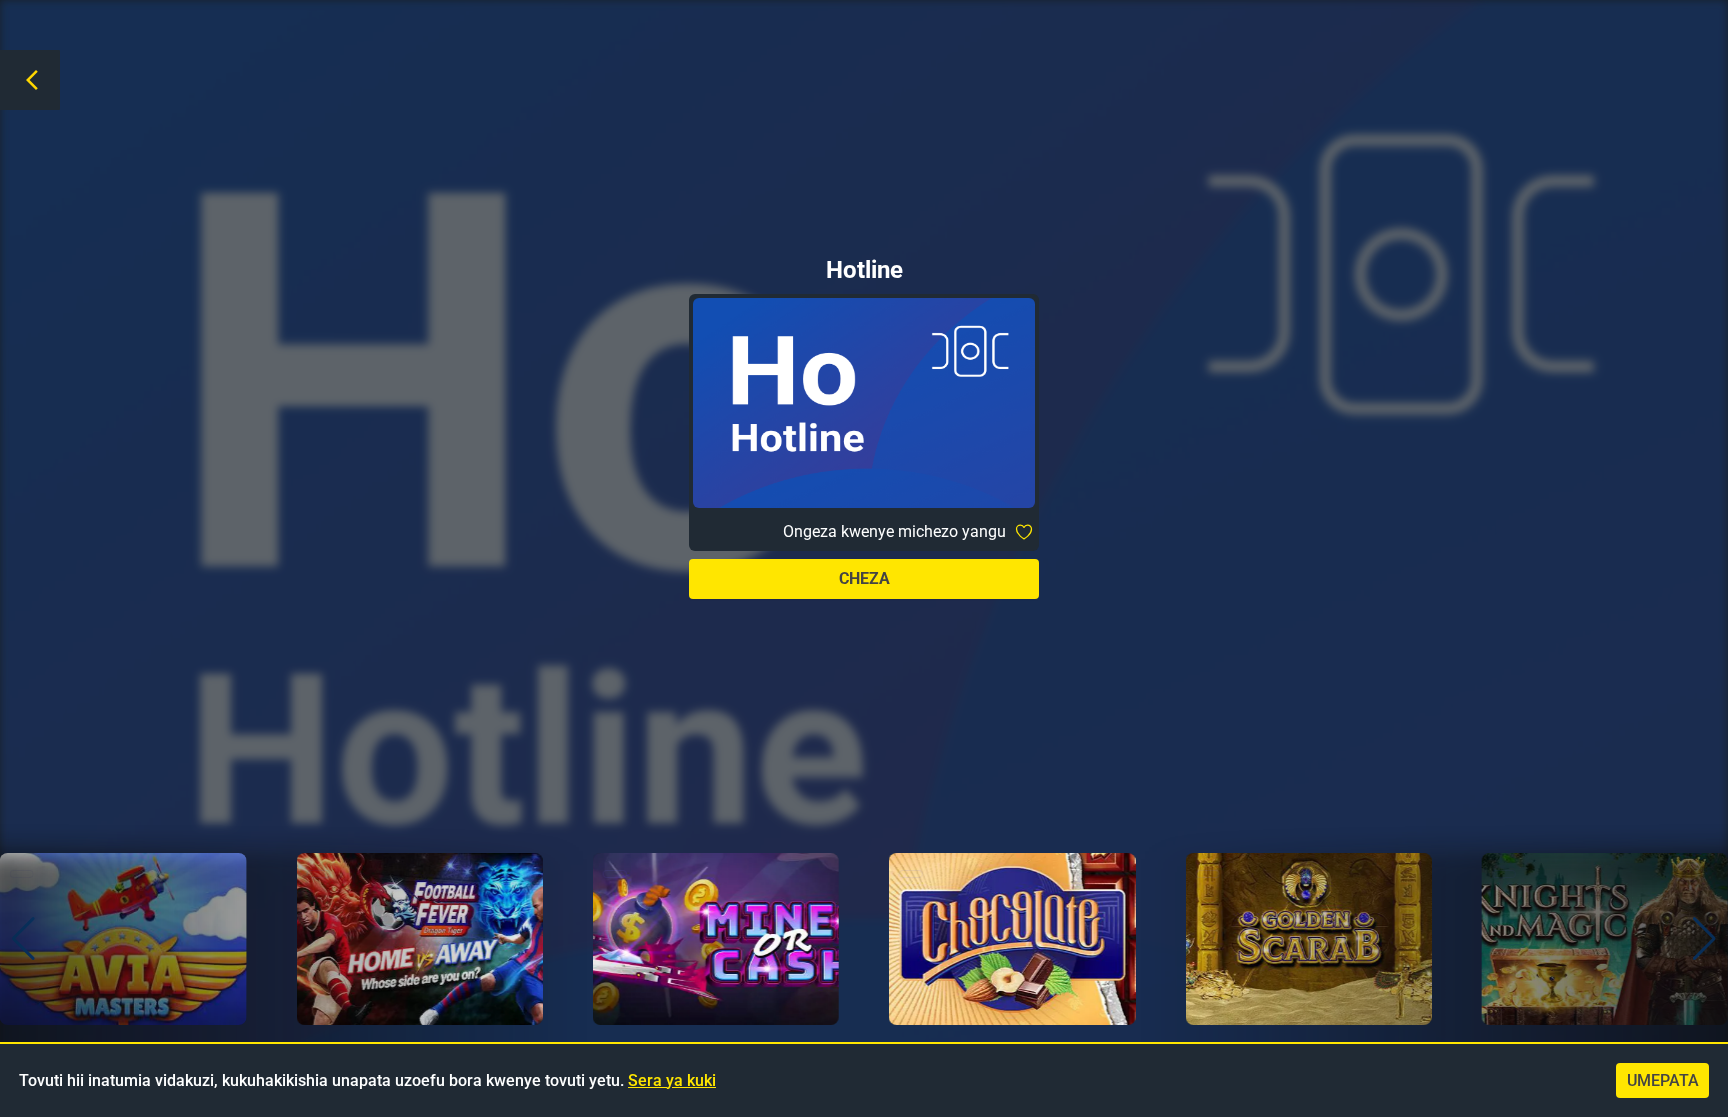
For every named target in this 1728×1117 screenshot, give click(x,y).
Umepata (1663, 1080)
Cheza (864, 578)
